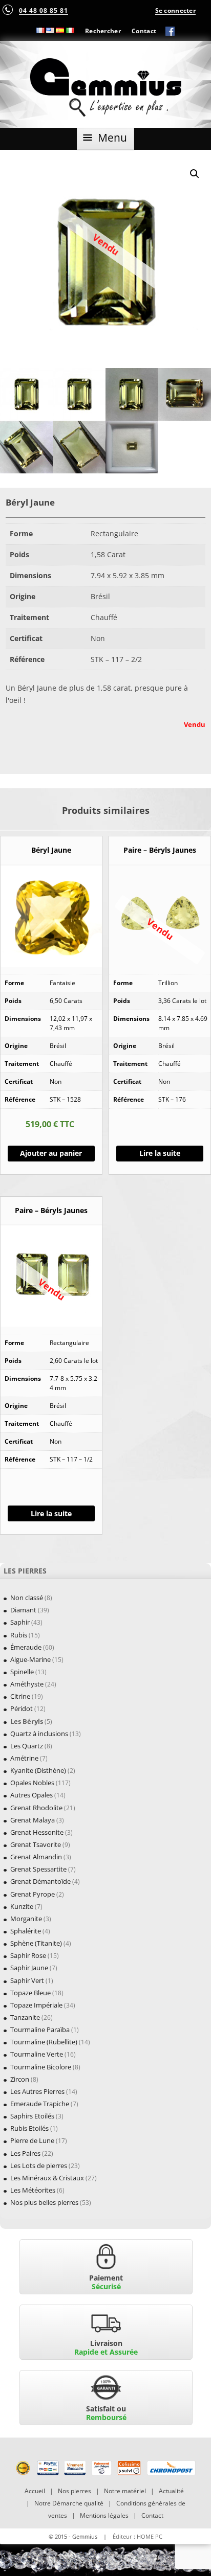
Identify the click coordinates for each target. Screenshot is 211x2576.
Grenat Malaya (33, 1820)
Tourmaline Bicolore (41, 2067)
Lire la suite (160, 1153)
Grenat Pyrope (33, 1894)
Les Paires (25, 2153)
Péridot (22, 1708)
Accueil (35, 2491)
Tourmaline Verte (37, 2054)
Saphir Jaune (29, 1968)
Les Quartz (27, 1746)
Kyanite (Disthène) (38, 1770)
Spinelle (22, 1672)
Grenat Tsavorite (36, 1844)
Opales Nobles (32, 1783)
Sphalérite (26, 1931)
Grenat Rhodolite (36, 1808)
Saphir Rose (28, 1955)
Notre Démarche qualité (69, 2503)
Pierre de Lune (32, 2140)
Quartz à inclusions (39, 1734)
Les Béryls (27, 1721)
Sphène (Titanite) (36, 1943)
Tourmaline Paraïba (40, 2030)
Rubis (19, 1635)
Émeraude (26, 1647)
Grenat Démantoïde (40, 1881)
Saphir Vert (27, 1980)
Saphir (20, 1622)
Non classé (27, 1598)
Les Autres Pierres (37, 2091)
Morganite (26, 1919)
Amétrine (24, 1758)
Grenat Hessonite (37, 1832)
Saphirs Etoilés (32, 2116)
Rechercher (103, 31)
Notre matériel (125, 2491)
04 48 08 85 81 (44, 10)
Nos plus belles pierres (44, 2202)
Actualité (171, 2491)
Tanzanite (25, 2017)
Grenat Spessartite (38, 1869)
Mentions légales (104, 2515)
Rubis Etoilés (29, 2128)
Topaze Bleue (30, 1993)
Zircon (20, 2079)
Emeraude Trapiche (40, 2104)
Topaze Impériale (36, 2005)
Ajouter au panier (51, 1153)
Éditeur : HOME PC (138, 2536)
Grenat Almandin (36, 1857)
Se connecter (175, 10)
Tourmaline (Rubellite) (44, 2042)
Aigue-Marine (30, 1659)
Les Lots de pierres (39, 2165)
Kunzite (22, 1906)
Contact (144, 31)
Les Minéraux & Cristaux (47, 2178)
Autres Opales (31, 1795)
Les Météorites (33, 2190)
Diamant (23, 1610)
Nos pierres (75, 2491)
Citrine (20, 1696)
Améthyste (27, 1684)
